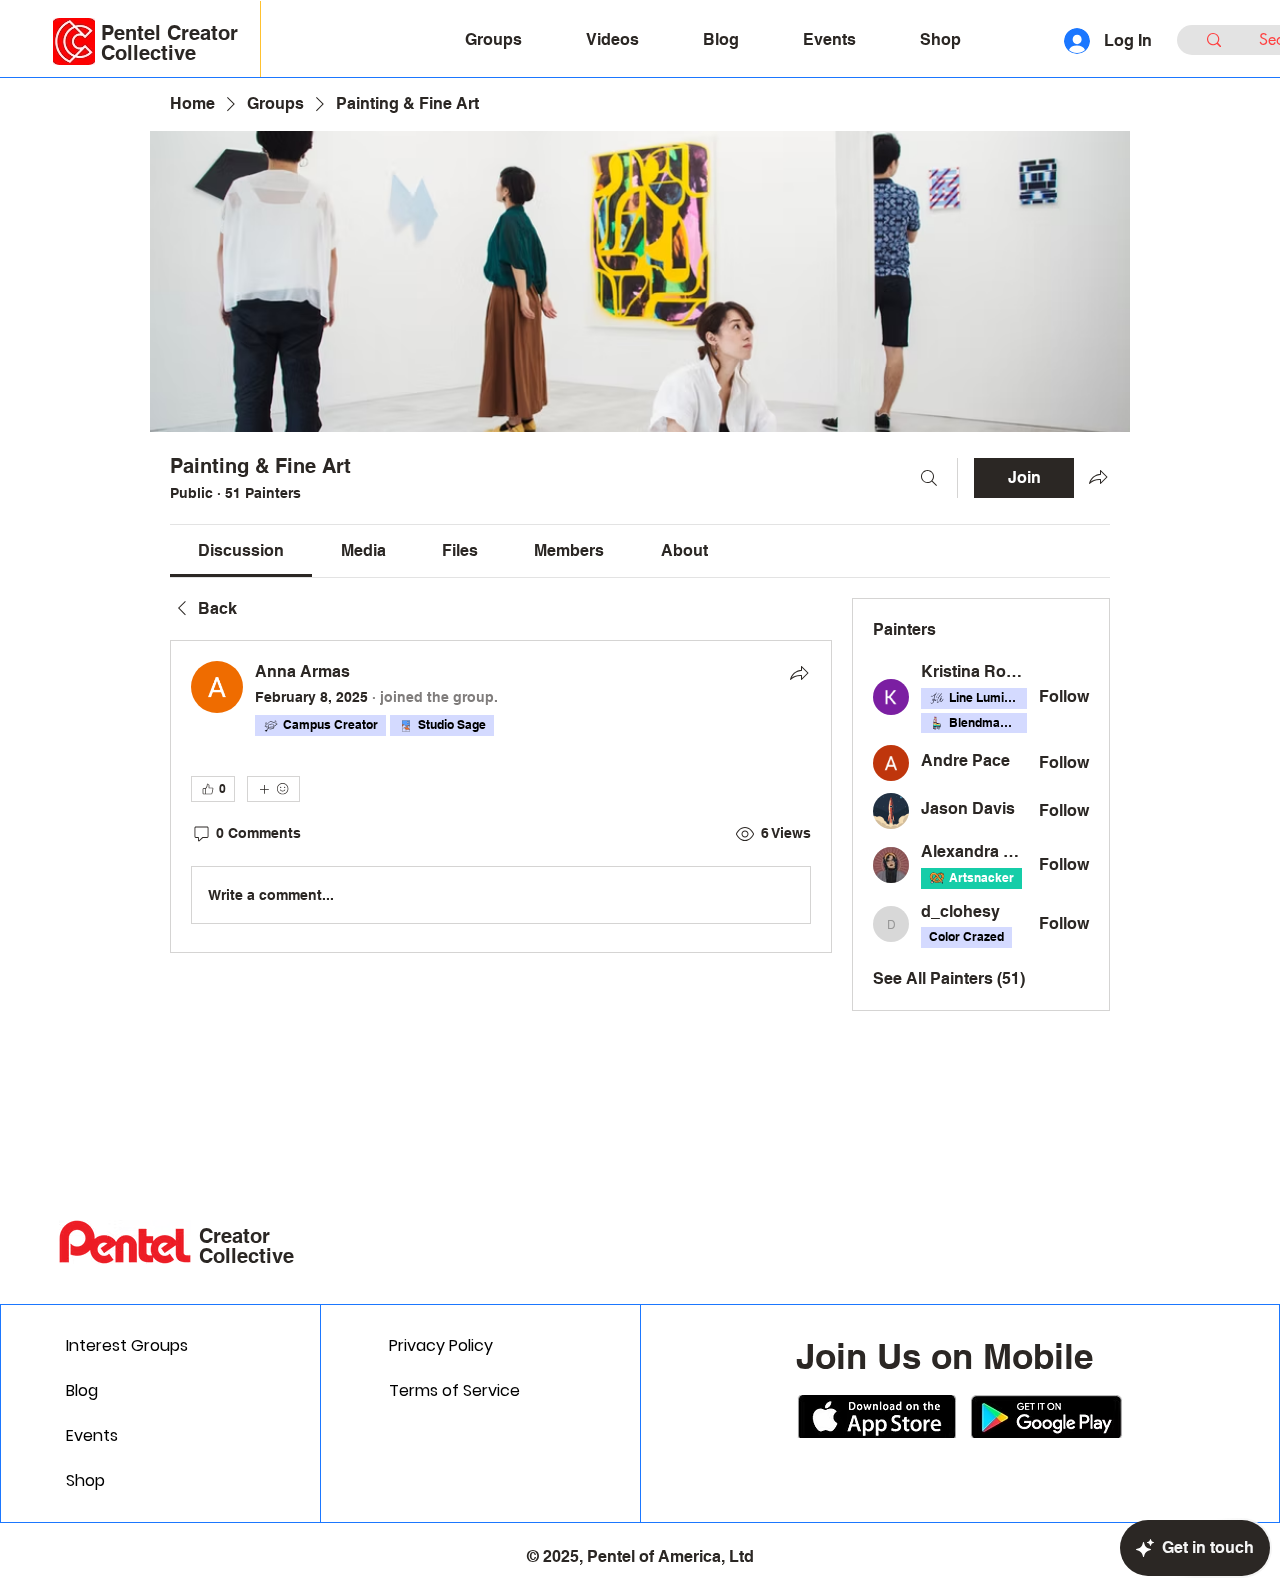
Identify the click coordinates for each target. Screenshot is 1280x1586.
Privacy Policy (441, 1345)
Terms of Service (454, 1390)
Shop (85, 1480)
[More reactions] (273, 789)
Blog (82, 1390)
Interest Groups (127, 1345)
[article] (501, 796)
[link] (241, 550)
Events (92, 1435)
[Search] (929, 478)
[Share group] (1098, 477)
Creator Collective (246, 1246)
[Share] (799, 673)
